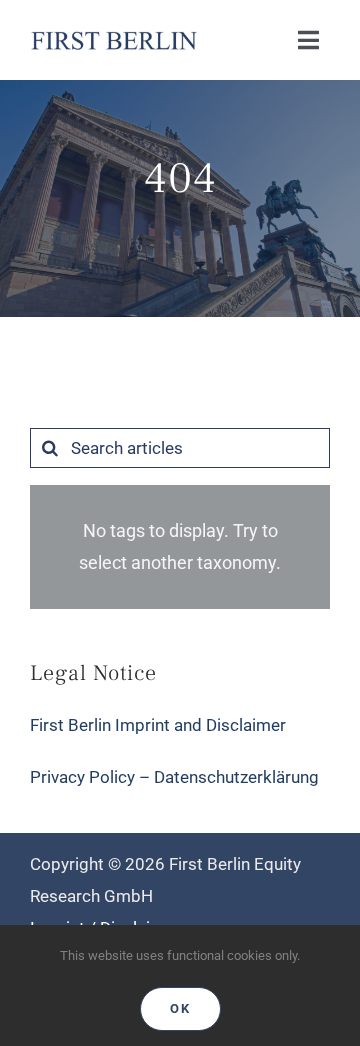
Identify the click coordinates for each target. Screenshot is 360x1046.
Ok (180, 1008)
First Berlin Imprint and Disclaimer (158, 725)
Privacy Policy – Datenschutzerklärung (174, 777)
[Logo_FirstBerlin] (113, 34)
